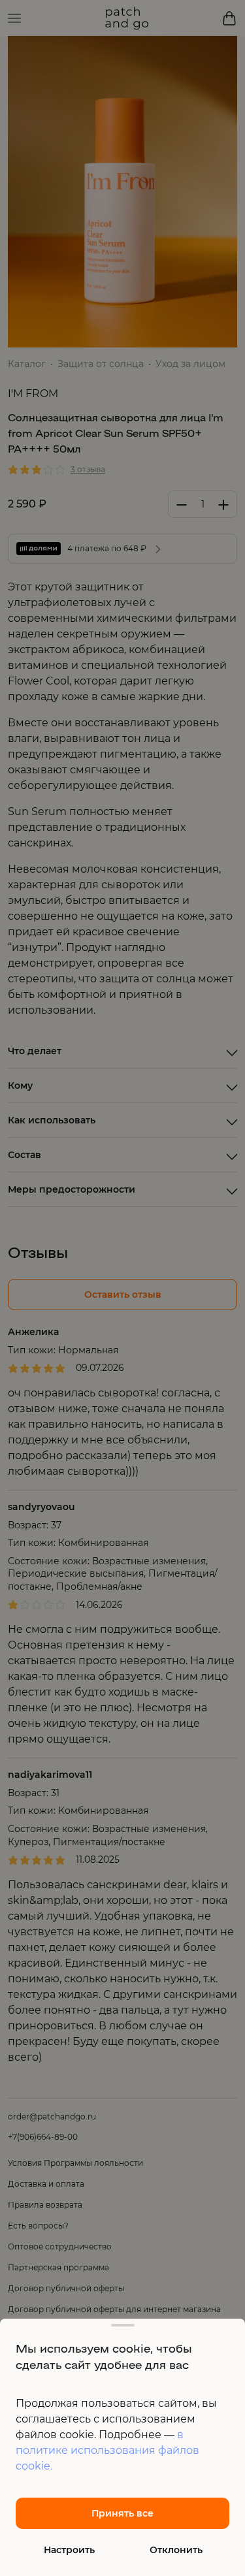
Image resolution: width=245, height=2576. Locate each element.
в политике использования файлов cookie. (107, 2450)
